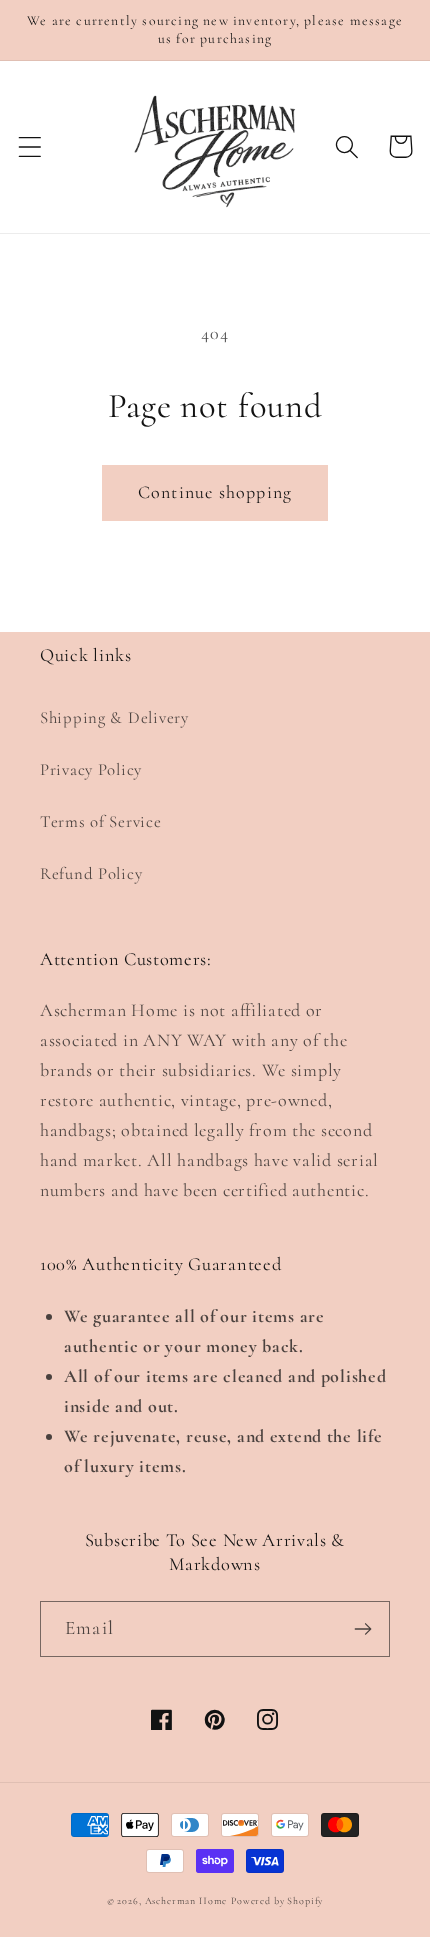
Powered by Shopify (277, 1901)
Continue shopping (215, 492)
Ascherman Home (186, 1901)
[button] (30, 146)
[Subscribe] (362, 1629)
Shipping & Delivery (114, 717)
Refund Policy (91, 873)
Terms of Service (101, 821)
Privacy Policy (91, 769)
